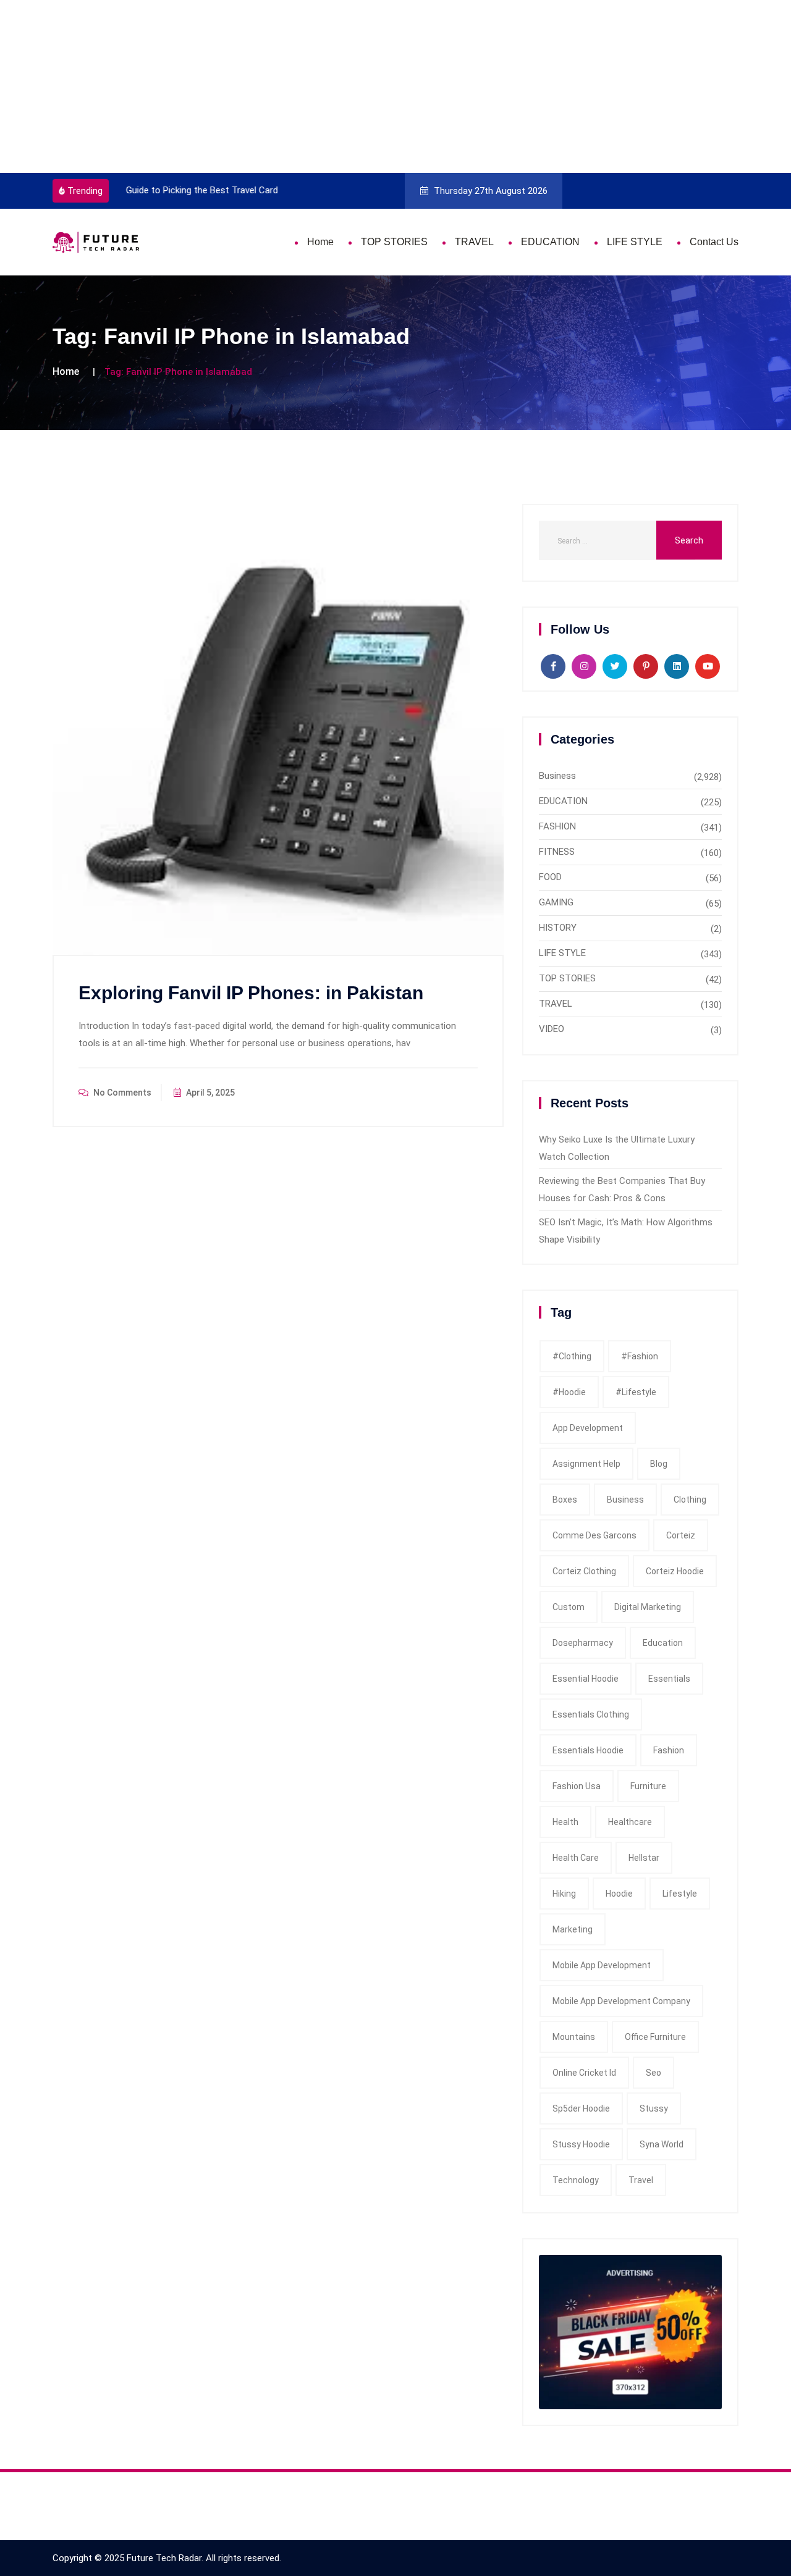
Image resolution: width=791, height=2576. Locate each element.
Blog (659, 1464)
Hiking (564, 1894)
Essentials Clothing (591, 1714)
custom (569, 1607)
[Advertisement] (371, 86)
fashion (669, 1750)
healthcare (630, 1822)
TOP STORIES (394, 242)
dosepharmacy (583, 1643)
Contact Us (714, 242)
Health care (576, 1858)
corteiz (681, 1535)
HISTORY (558, 928)
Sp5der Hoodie (581, 2108)
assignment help (586, 1464)
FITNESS (557, 852)
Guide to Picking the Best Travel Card (198, 190)
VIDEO (552, 1029)
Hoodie (619, 1894)
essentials (669, 1679)
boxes (565, 1500)
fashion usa (577, 1786)
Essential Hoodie (586, 1679)
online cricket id (584, 2073)
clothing (690, 1500)
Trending (85, 191)
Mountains (574, 2037)
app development (588, 1428)
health (565, 1822)
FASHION (557, 826)
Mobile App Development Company (621, 2001)
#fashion (640, 1356)
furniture (648, 1786)
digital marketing (648, 1607)
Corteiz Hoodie (675, 1571)
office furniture (655, 2037)
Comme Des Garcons (594, 1535)
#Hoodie (569, 1392)
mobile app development (602, 1965)
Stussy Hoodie (581, 2144)
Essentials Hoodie (588, 1750)
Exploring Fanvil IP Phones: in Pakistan (251, 993)
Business (557, 776)
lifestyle (680, 1894)
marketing (573, 1929)
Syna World (662, 2144)
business (625, 1500)
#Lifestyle (636, 1392)
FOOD (550, 877)
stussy (654, 2108)
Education (663, 1643)
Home (320, 242)
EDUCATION (550, 242)
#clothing (572, 1356)
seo (654, 2073)
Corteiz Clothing (584, 1571)
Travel (641, 2180)
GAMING (556, 902)
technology (576, 2180)
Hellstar (644, 1858)
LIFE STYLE (635, 242)
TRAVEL (474, 242)
